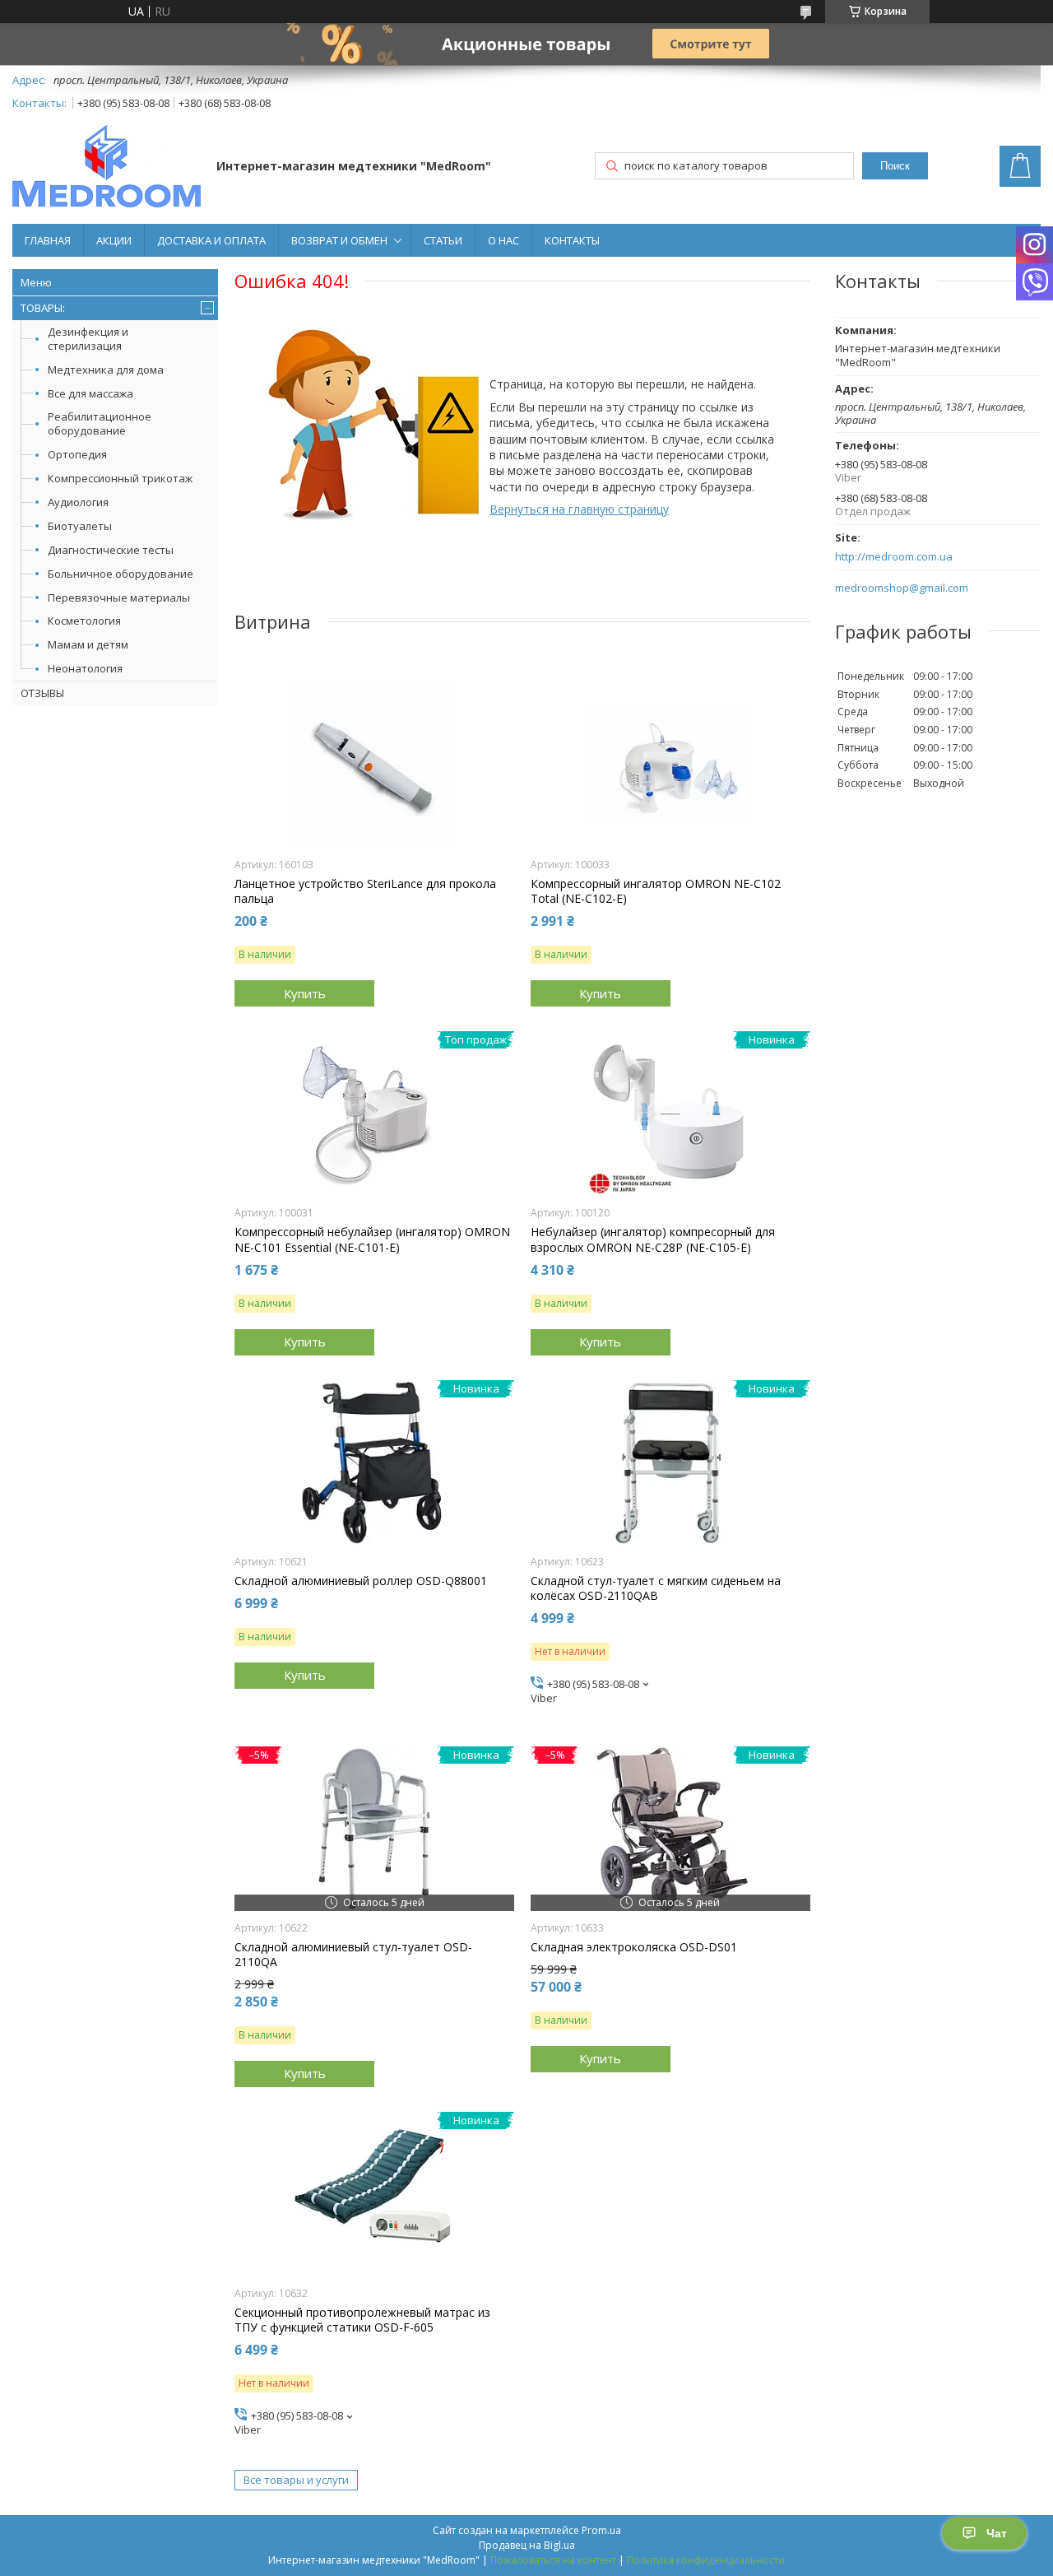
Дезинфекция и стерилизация (88, 339)
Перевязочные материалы (119, 598)
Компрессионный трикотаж (120, 478)
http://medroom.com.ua (894, 557)
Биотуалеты (80, 526)
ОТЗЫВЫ (42, 693)
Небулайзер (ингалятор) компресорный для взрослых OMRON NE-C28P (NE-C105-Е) (653, 1239)
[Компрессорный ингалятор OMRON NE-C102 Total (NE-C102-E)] (670, 765)
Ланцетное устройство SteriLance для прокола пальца (365, 891)
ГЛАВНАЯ (48, 240)
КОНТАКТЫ (572, 240)
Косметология (84, 621)
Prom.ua (601, 2530)
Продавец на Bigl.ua (527, 2545)
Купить (305, 993)
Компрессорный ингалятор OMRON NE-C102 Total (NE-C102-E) (656, 891)
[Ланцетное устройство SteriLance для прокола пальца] (374, 765)
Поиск (895, 166)
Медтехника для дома (106, 370)
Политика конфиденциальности (706, 2560)
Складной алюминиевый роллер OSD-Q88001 (361, 1581)
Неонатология (85, 668)
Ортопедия (77, 454)
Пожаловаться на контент (553, 2560)
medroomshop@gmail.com (902, 588)
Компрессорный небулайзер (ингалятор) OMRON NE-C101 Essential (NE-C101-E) (372, 1239)
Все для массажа (90, 393)
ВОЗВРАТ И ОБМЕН (339, 240)
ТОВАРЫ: (43, 308)
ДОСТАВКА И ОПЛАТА (211, 240)
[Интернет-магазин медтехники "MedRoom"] (107, 168)
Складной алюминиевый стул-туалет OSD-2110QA (353, 1955)
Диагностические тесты (111, 550)
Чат (997, 2533)
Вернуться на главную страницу (579, 509)
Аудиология (78, 502)
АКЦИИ (114, 240)
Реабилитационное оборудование (100, 423)
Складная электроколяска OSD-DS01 (634, 1947)
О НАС (503, 240)
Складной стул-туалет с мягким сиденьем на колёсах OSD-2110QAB (656, 1588)
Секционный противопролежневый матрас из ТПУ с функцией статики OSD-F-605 (362, 2320)
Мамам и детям (88, 644)
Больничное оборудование (121, 574)
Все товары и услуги (296, 2480)
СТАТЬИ (443, 240)
